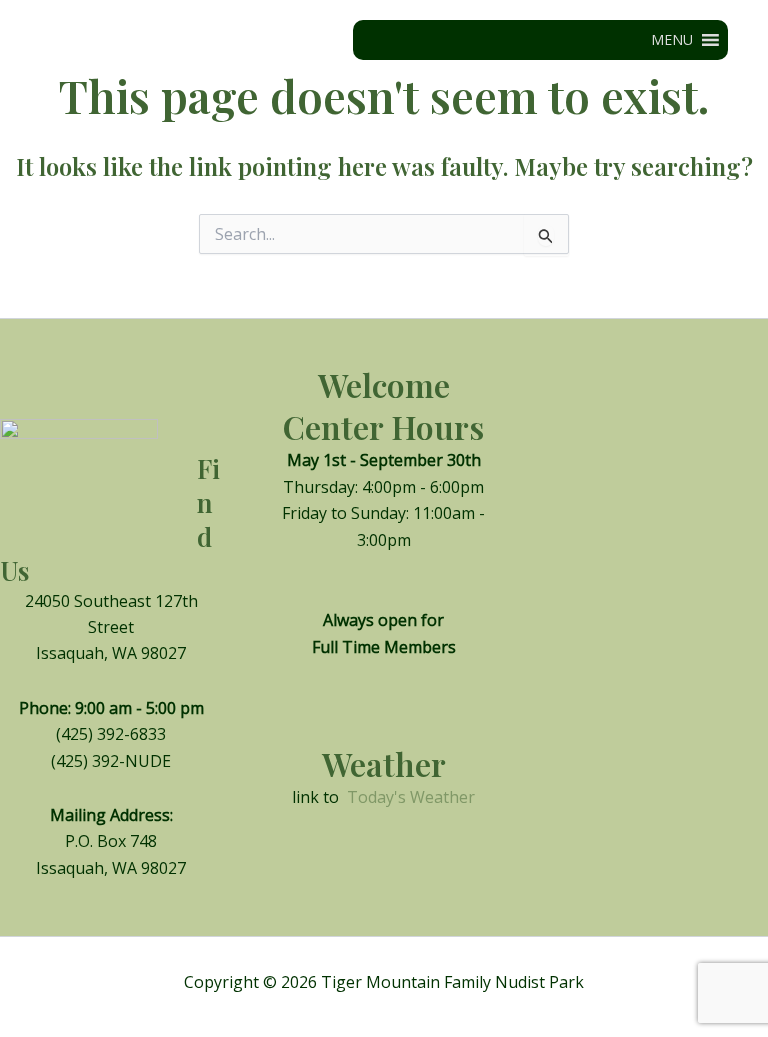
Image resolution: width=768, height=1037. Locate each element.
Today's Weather (411, 797)
